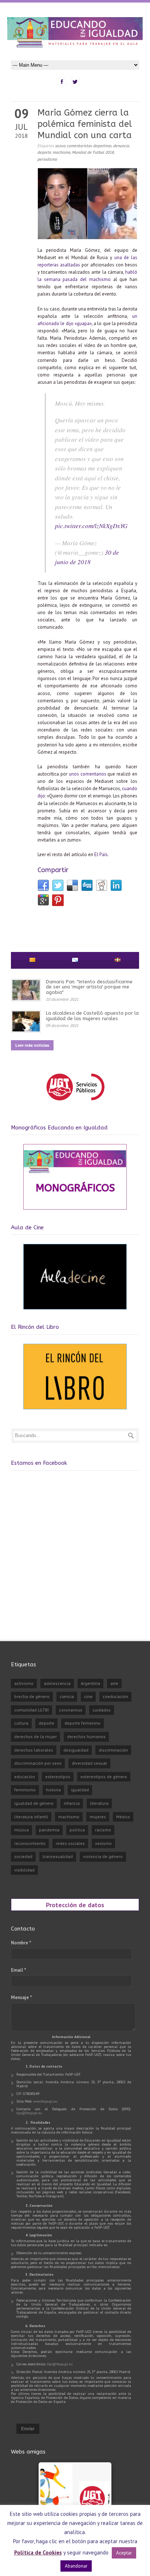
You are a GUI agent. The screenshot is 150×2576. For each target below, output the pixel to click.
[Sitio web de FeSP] (75, 1104)
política (77, 1830)
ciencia (67, 1696)
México (123, 1817)
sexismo (103, 1843)
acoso (60, 146)
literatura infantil (31, 1817)
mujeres (98, 1817)
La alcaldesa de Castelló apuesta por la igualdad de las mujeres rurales (92, 1016)
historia (53, 1790)
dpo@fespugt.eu (29, 2113)
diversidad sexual (89, 1763)
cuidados (102, 1710)
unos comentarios (88, 774)
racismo (103, 1830)
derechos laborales (34, 1750)
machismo (62, 152)
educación (25, 1777)
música (21, 1830)
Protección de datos (75, 1905)
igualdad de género (34, 1803)
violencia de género (103, 1856)
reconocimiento (30, 1843)
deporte (44, 152)
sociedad (23, 1856)
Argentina (90, 1683)
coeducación (115, 1696)
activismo (24, 1683)
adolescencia (57, 1683)
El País (101, 854)
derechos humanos (86, 1736)
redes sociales (70, 1843)
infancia (72, 1803)
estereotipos (58, 1777)
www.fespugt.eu (45, 2101)
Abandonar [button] (76, 2566)
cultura (21, 1723)
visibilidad (24, 1870)
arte (114, 1683)
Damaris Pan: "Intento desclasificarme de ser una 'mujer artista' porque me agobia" (89, 987)
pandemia (49, 1830)
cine (88, 1696)
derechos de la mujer (35, 1736)
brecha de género (32, 1696)
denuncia (121, 146)
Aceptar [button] (124, 2553)
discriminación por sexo (38, 1763)
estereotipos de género (104, 1777)
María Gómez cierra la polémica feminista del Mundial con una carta (85, 124)
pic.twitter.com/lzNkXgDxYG (91, 526)
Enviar (28, 2429)
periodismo (47, 159)
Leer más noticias (32, 1045)
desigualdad (76, 1750)
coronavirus (71, 1710)
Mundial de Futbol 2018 (93, 152)
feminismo (25, 1790)
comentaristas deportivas (89, 146)
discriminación (113, 1750)
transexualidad (58, 1856)
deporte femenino (82, 1723)
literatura (99, 1803)
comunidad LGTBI (31, 1710)
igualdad (80, 1790)
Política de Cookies (38, 2552)
